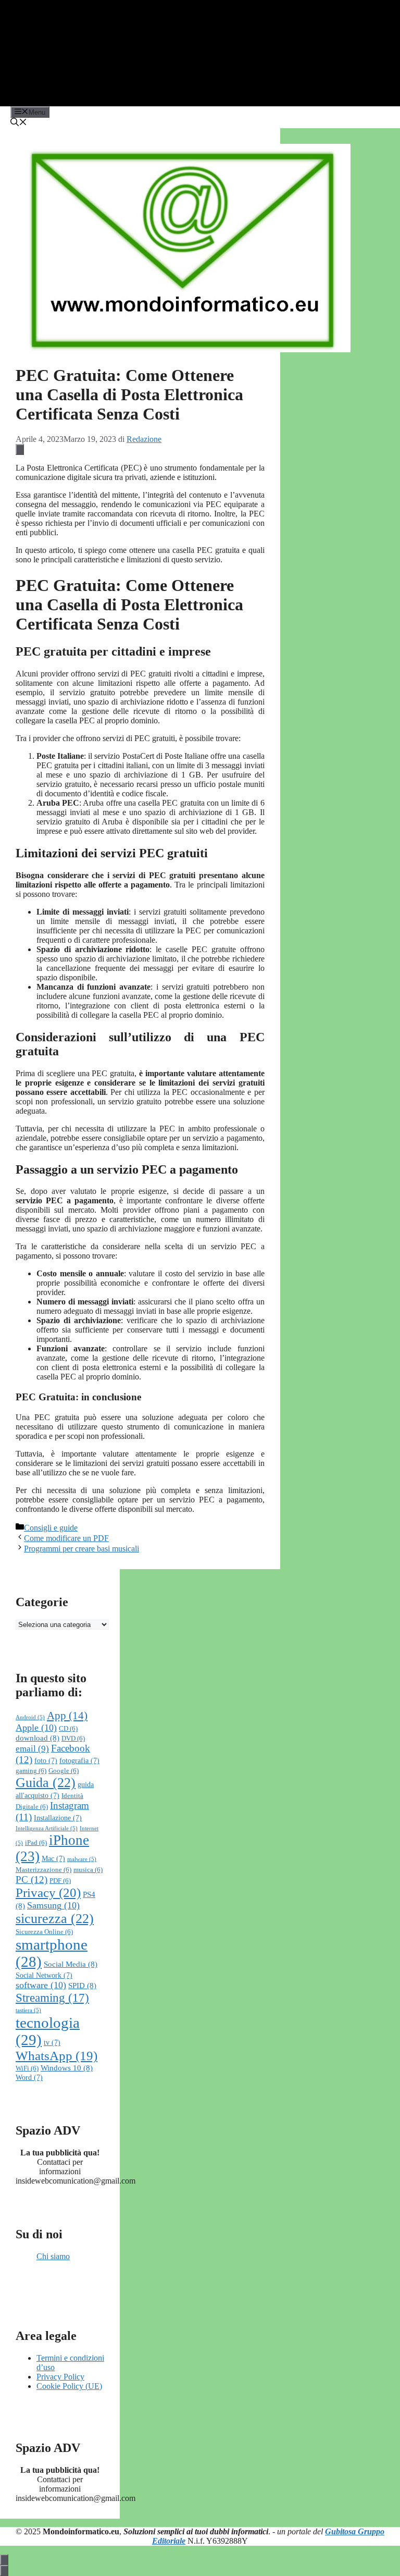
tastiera (28, 2010)
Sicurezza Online (44, 1932)
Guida (46, 1783)
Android (30, 1717)
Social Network (44, 1975)
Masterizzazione (43, 1870)
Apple (36, 1728)
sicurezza (55, 1919)
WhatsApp (57, 2056)
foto (46, 1761)
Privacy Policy (60, 2377)
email (32, 1749)
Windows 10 (67, 2068)
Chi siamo (53, 2256)
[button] (19, 123)
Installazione (58, 1818)
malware (82, 1859)
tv (52, 2043)
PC (32, 1879)
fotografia (79, 1761)
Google (64, 1771)
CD (68, 1729)
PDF (60, 1881)
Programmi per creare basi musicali (82, 1549)
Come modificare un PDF (66, 1538)
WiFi (27, 2068)
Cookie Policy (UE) (69, 2386)
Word (29, 2078)
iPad (36, 1843)
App (67, 1716)
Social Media (71, 1964)
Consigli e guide (51, 1528)
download (37, 1738)
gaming (31, 1771)
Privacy (48, 1893)
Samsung (53, 1905)
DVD (73, 1739)
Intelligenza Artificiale (47, 1828)
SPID (82, 1985)
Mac (53, 1859)
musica (88, 1870)
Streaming (52, 1998)
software (41, 1985)
